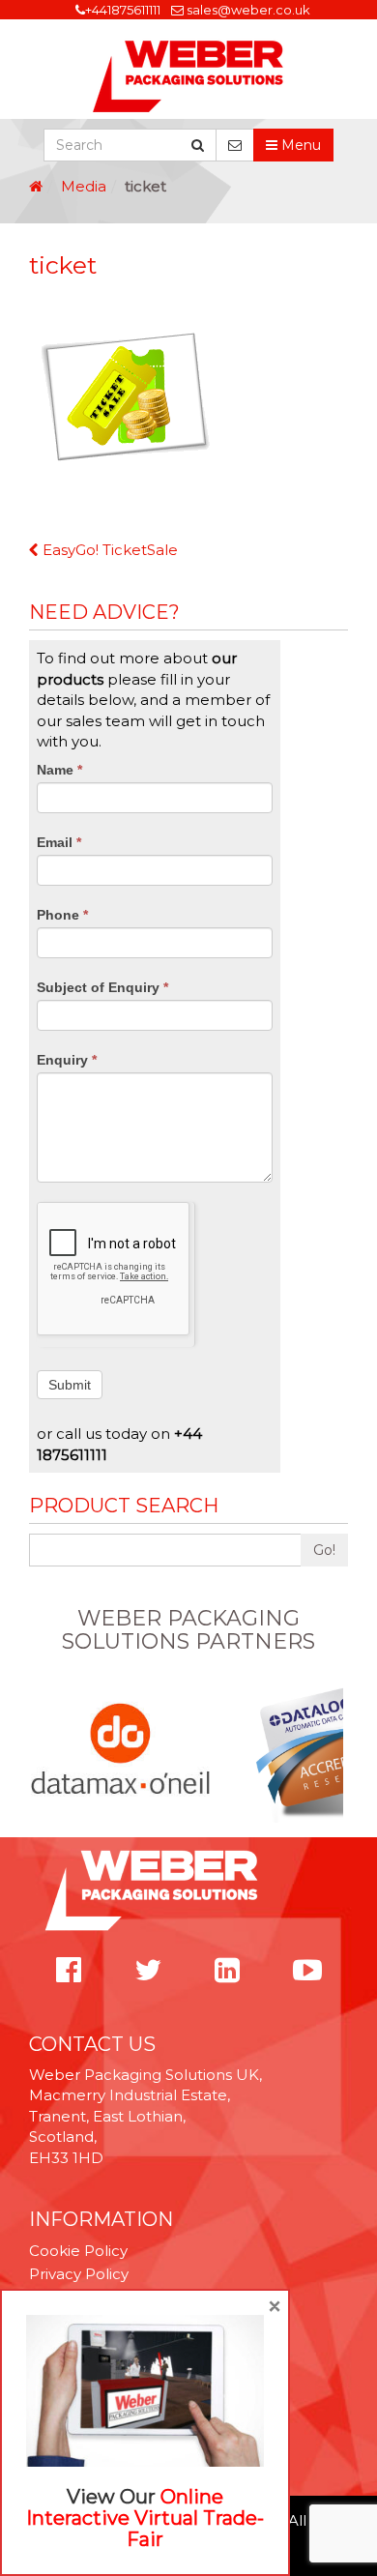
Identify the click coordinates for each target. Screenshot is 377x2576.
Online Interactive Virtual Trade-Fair (145, 2518)
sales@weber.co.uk (248, 10)
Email (59, 842)
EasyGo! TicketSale (108, 550)
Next (337, 1750)
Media (84, 186)
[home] (36, 186)
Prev (40, 1750)
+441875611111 (123, 10)
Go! (324, 1550)
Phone (62, 915)
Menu (299, 145)
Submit (70, 1385)
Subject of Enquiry (102, 987)
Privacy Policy (79, 2274)
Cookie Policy (78, 2251)
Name (59, 770)
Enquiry (67, 1060)
